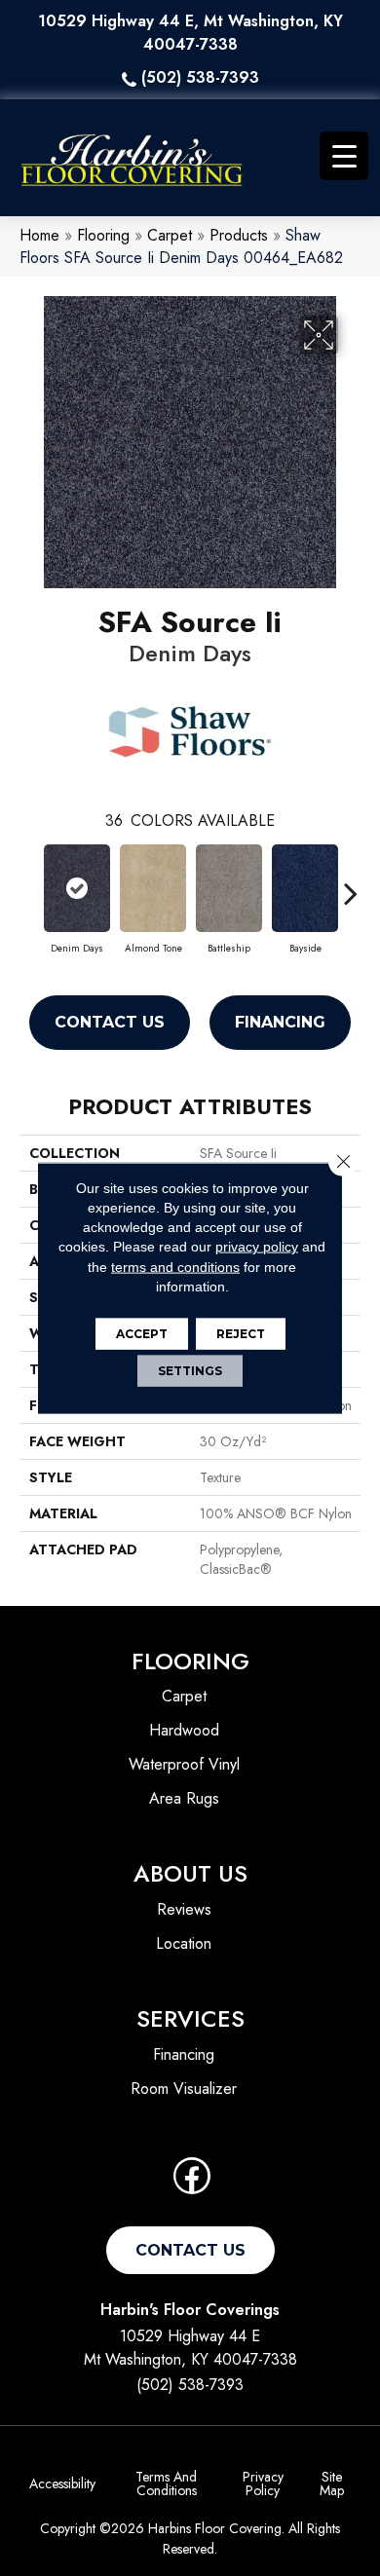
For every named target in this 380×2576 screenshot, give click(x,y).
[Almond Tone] (153, 888)
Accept (142, 1334)
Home (39, 235)
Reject (241, 1334)
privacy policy (257, 1247)
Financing (280, 1022)
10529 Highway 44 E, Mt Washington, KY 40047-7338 (190, 33)
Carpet (170, 235)
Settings (190, 1371)
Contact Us (110, 1022)
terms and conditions (175, 1266)
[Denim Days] (77, 888)
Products (239, 235)
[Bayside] (305, 888)
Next (351, 883)
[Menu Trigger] (344, 156)
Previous (29, 883)
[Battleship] (229, 888)
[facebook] (192, 2182)
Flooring (103, 235)
